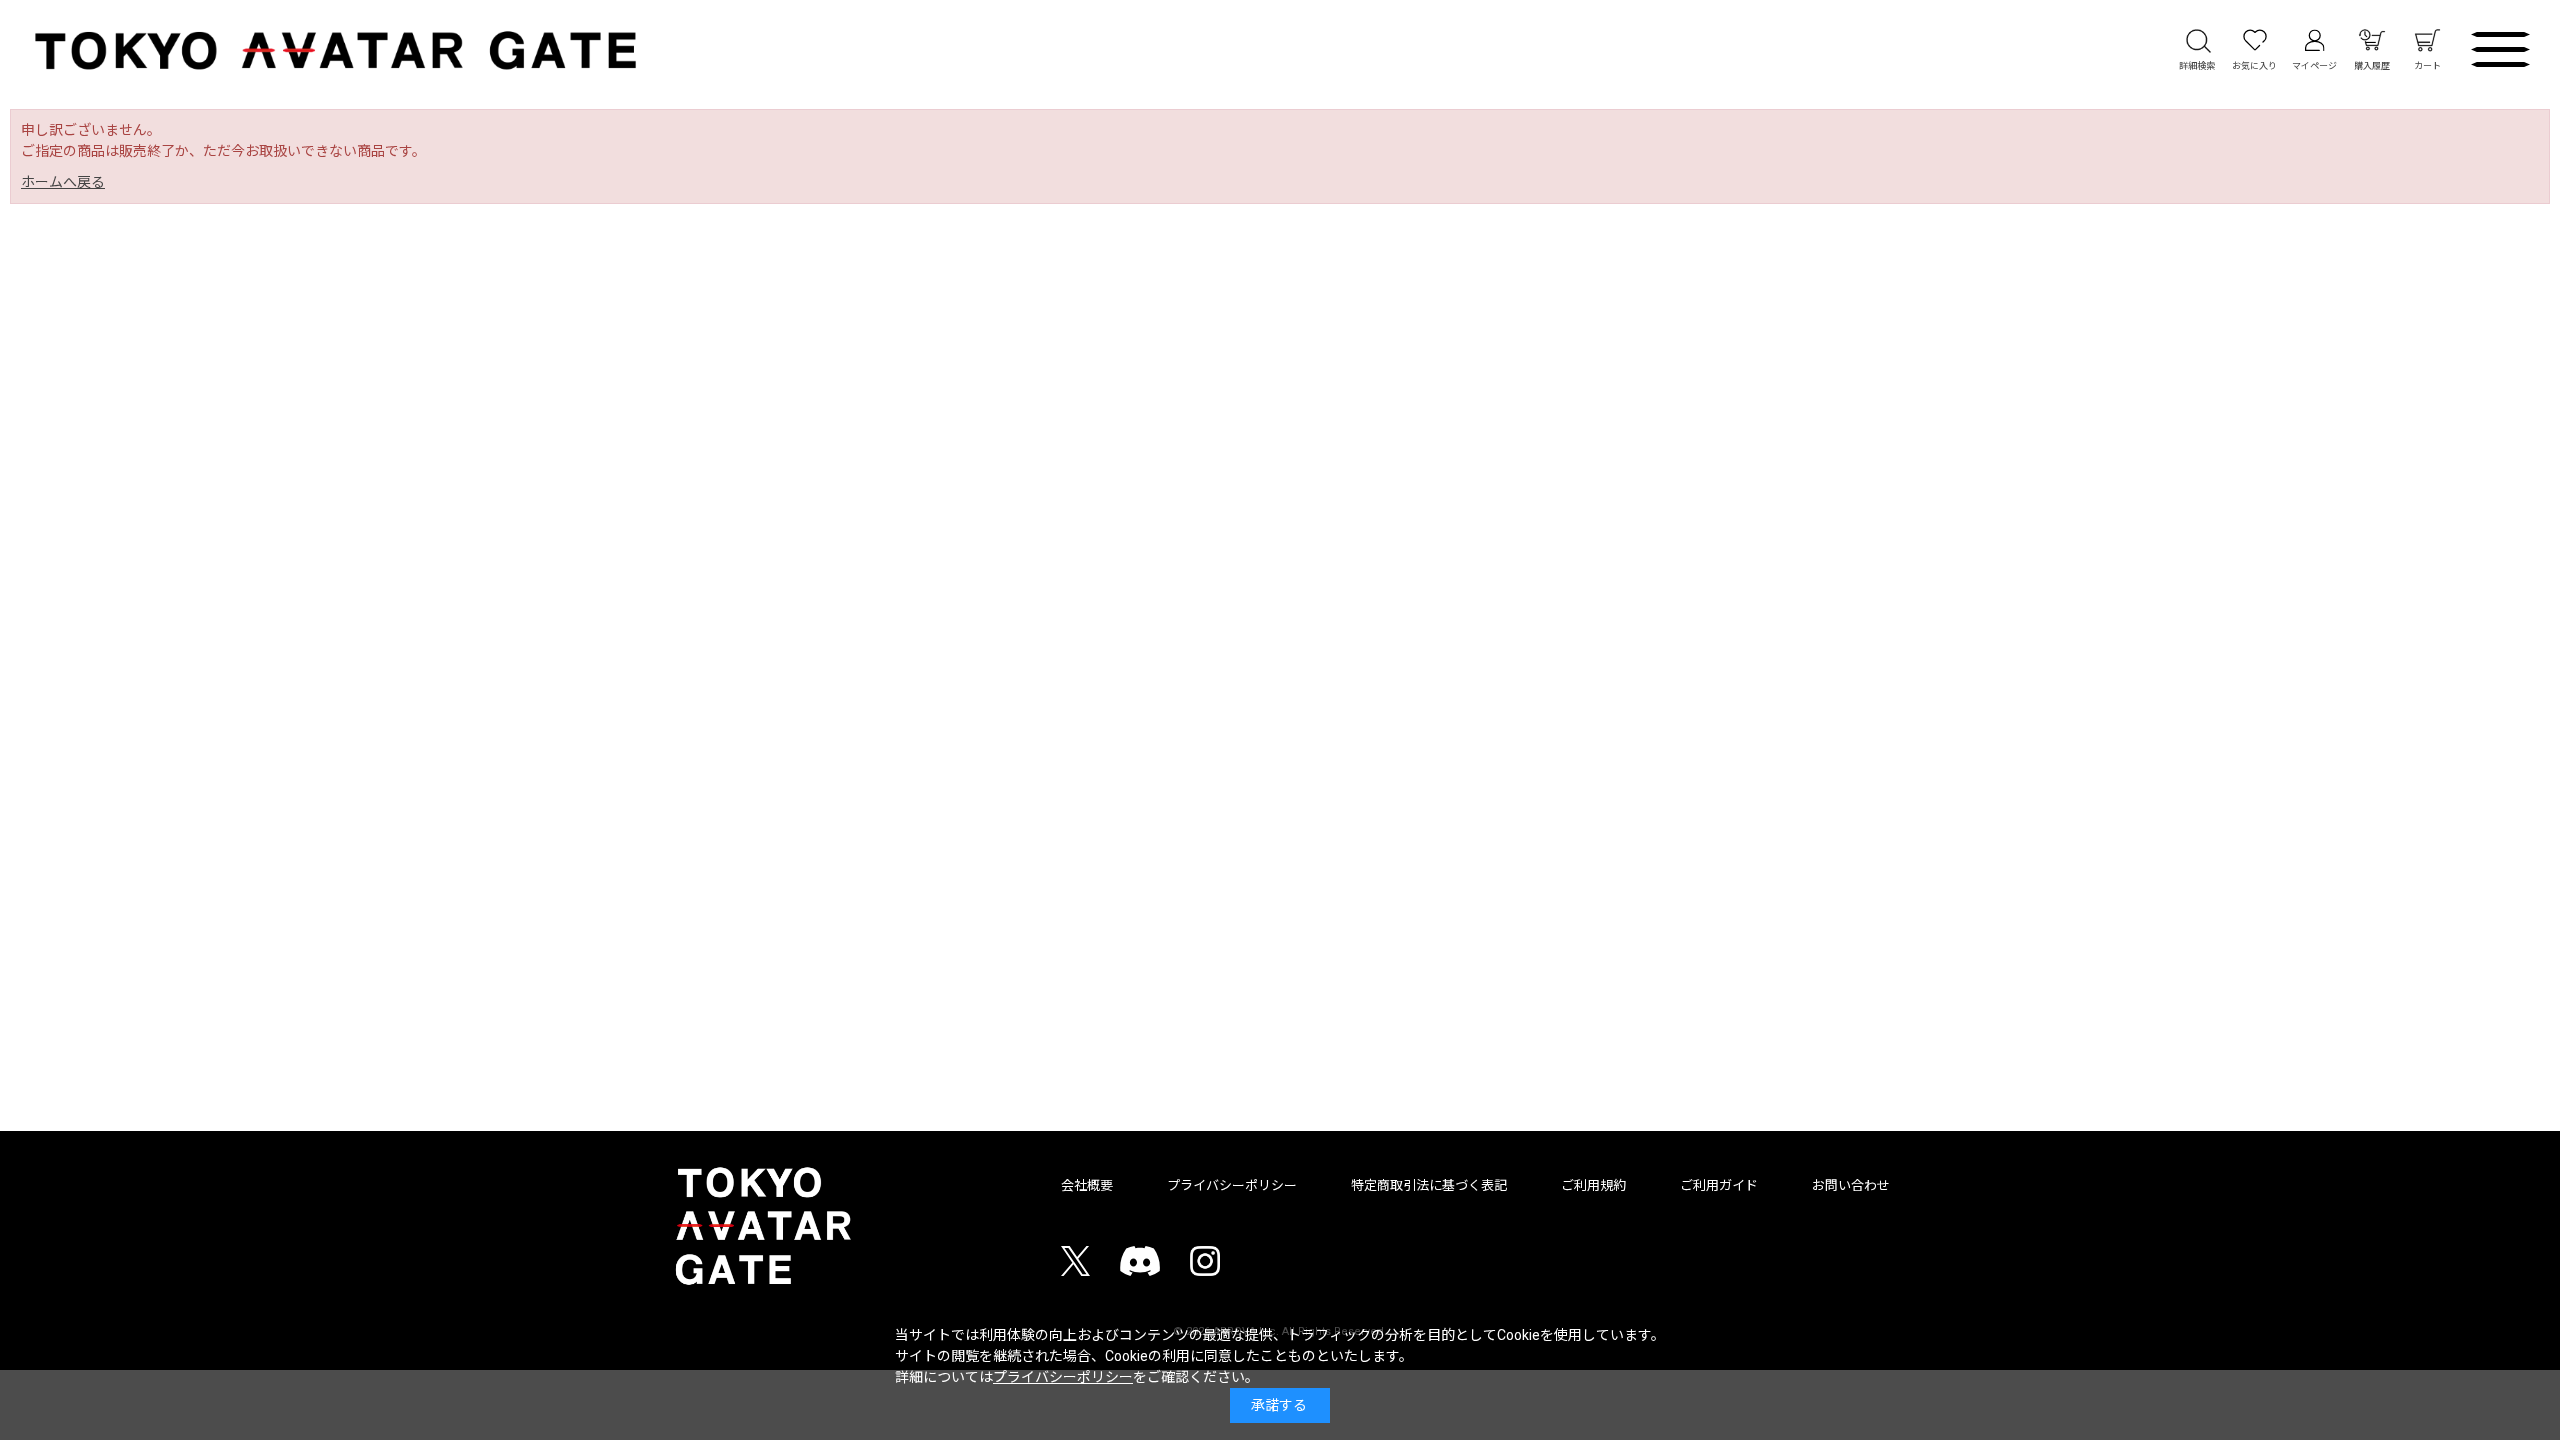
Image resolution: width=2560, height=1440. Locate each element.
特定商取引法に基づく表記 (1429, 1185)
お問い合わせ (1851, 1185)
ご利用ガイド (1719, 1185)
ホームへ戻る (63, 182)
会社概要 (1087, 1185)
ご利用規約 (1593, 1185)
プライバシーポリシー (1232, 1185)
